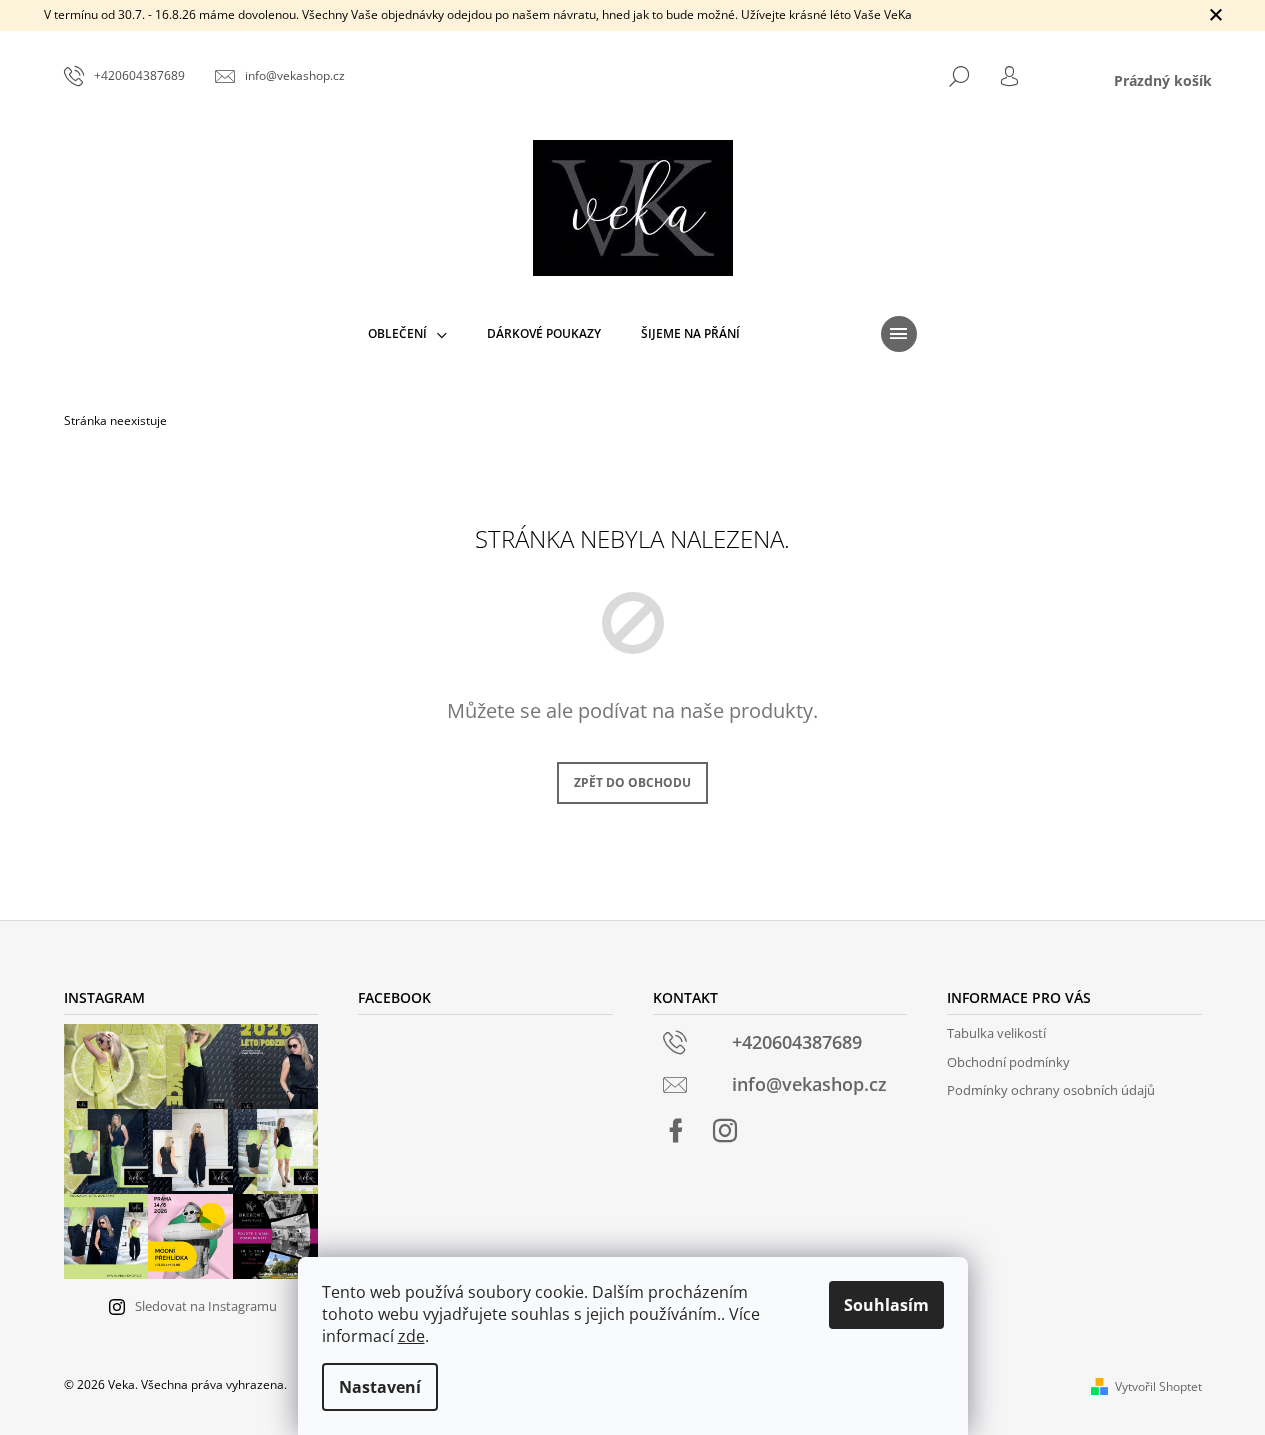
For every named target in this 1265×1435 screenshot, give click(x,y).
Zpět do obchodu (632, 782)
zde (411, 1336)
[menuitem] (407, 334)
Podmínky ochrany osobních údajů (1051, 1090)
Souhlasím (886, 1305)
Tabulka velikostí (996, 1033)
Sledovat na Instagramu (206, 1306)
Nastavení (380, 1387)
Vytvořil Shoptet (1158, 1386)
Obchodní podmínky (1008, 1062)
